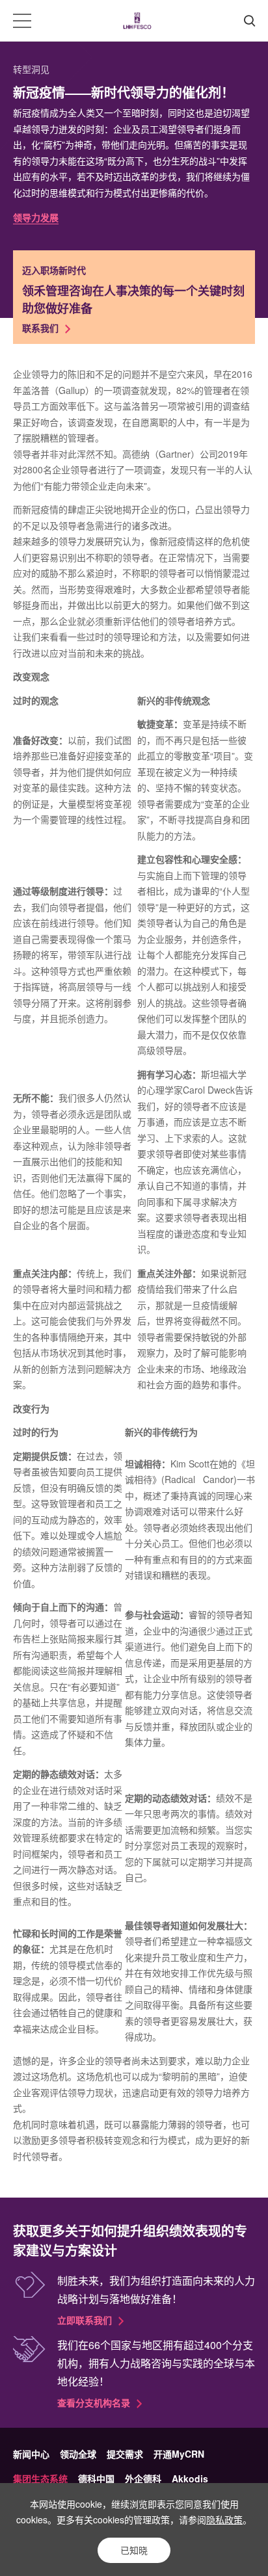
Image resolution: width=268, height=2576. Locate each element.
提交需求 (125, 2454)
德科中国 (96, 2478)
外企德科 (143, 2478)
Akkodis (190, 2478)
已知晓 (134, 2550)
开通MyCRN (179, 2454)
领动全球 (78, 2454)
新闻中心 (31, 2454)
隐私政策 (224, 2519)
